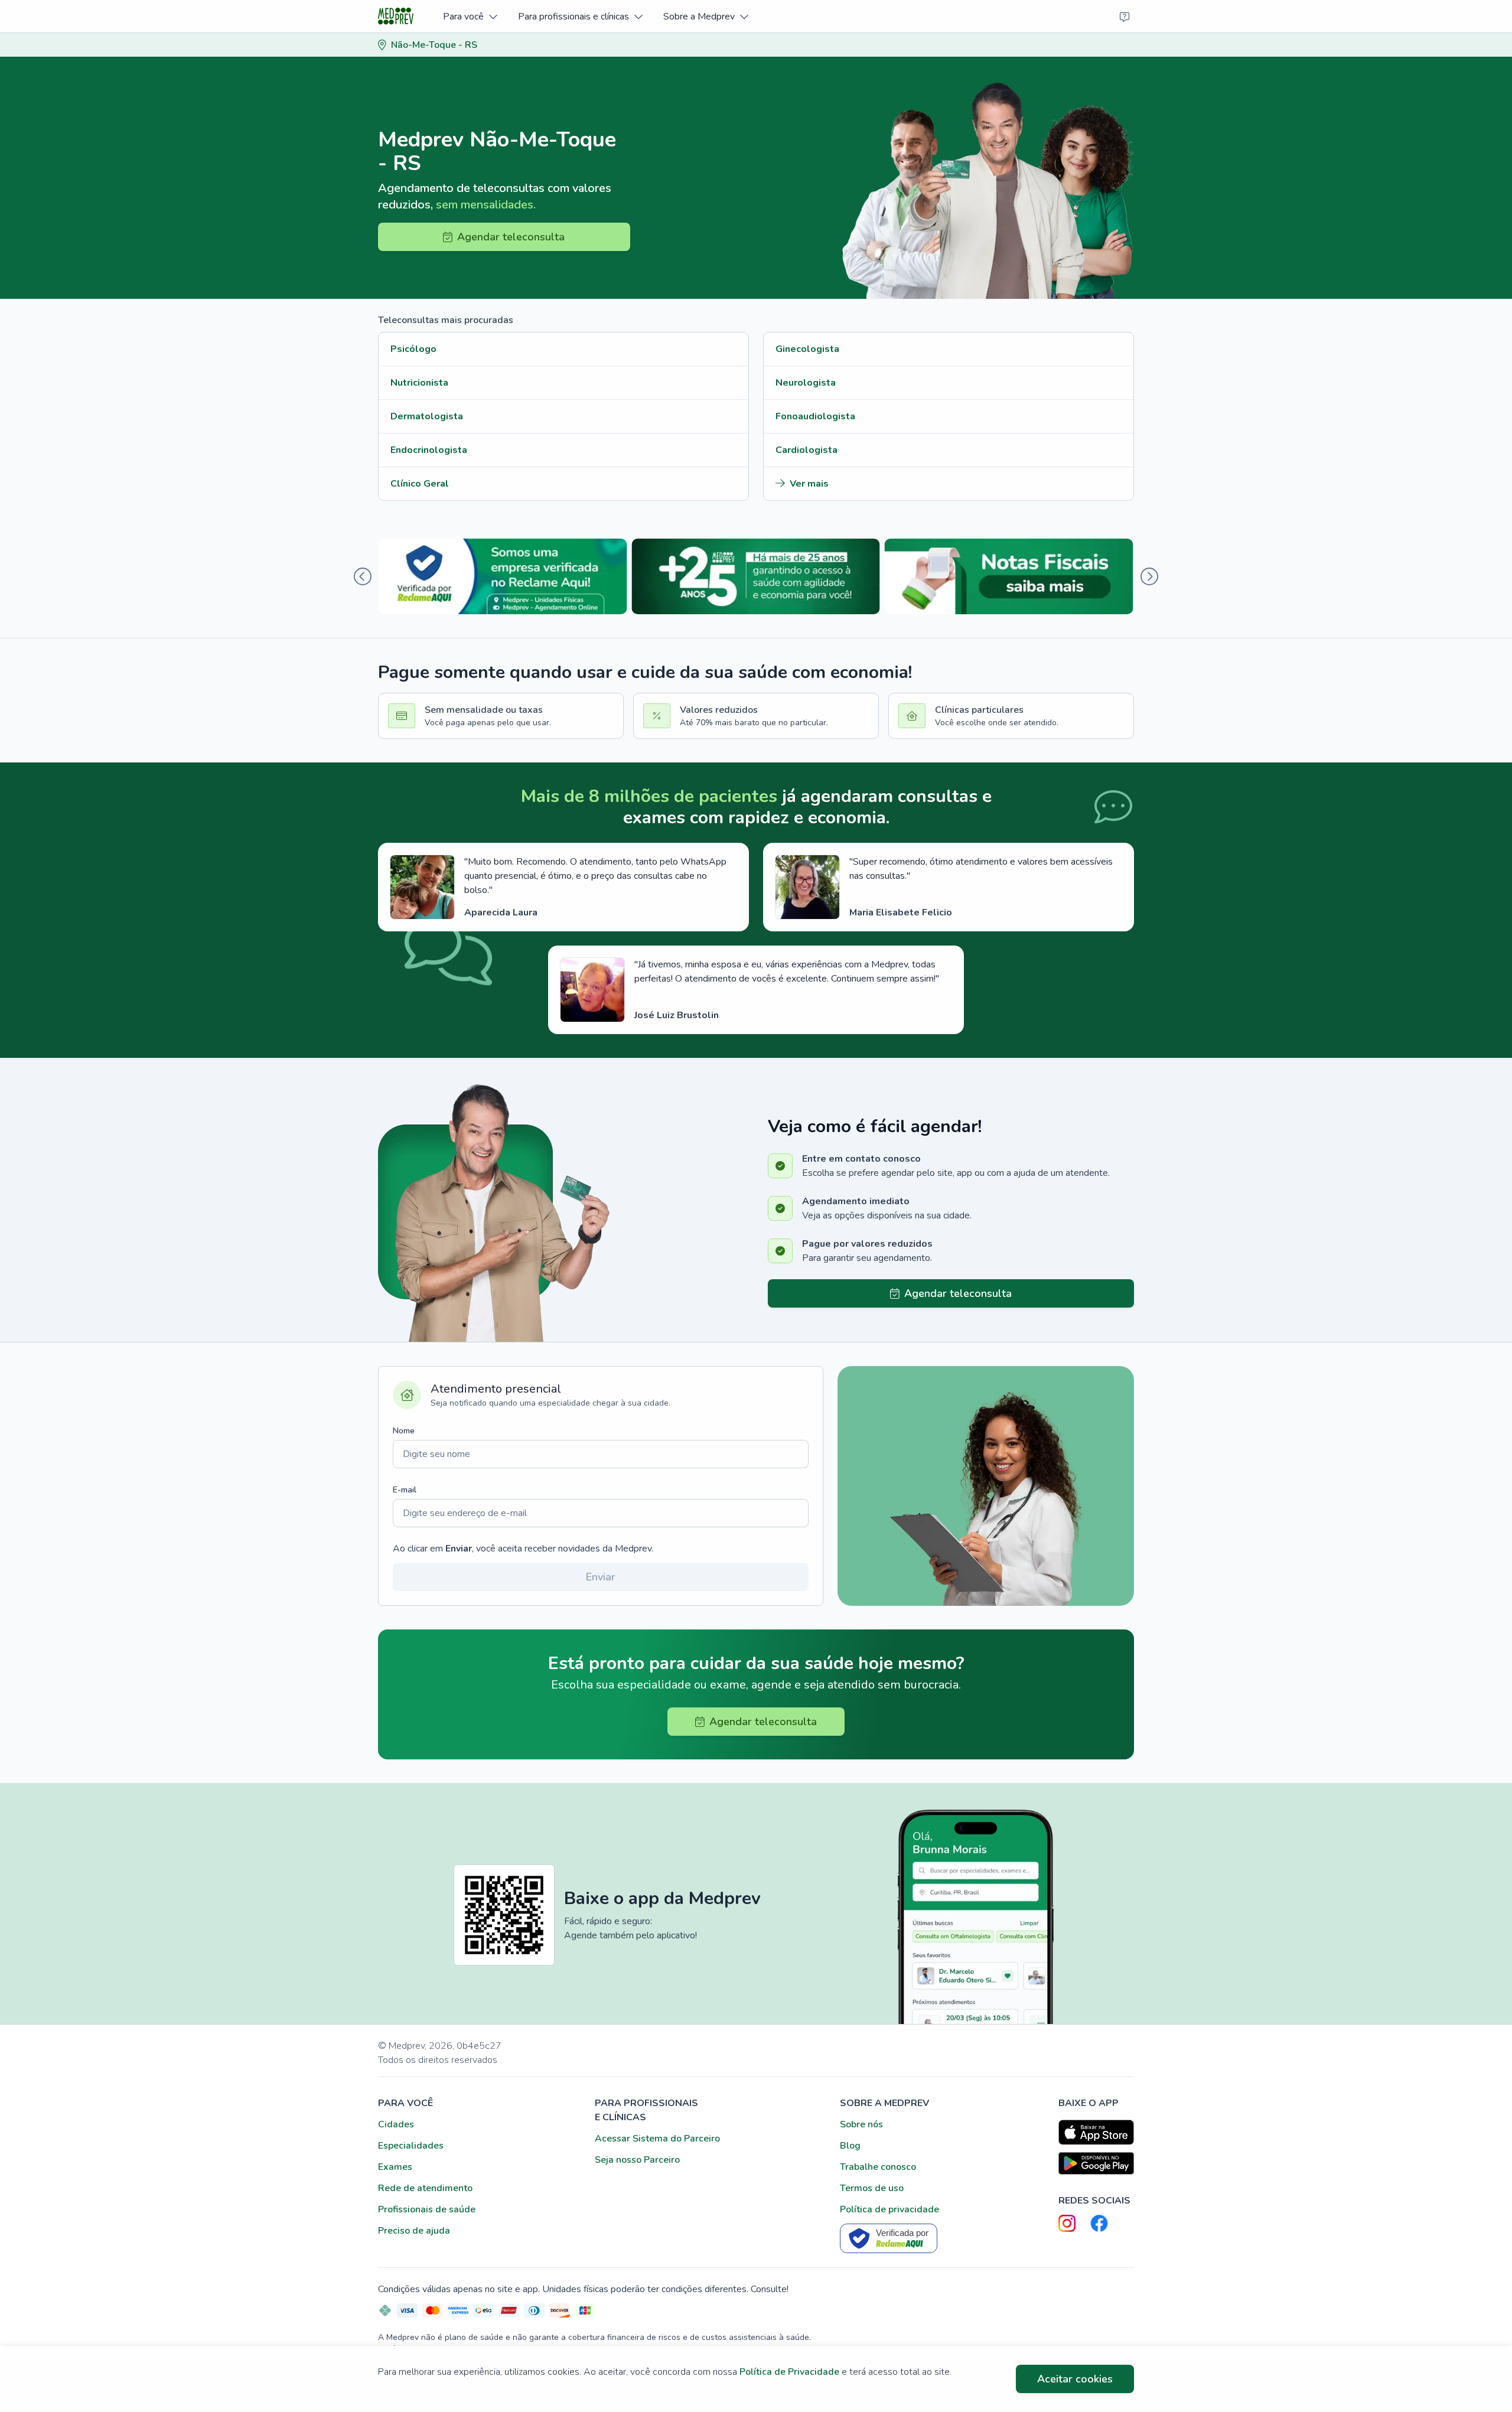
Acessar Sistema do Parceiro (657, 2139)
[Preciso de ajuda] (1125, 17)
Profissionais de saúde (427, 2209)
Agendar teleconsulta (511, 237)
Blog (850, 2146)
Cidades (396, 2124)
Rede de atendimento (425, 2188)
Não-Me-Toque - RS (434, 45)
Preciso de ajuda (414, 2231)
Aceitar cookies (1075, 2379)
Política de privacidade (889, 2209)
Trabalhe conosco (878, 2167)
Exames (395, 2167)
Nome (404, 1431)
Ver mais (809, 484)
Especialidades (411, 2146)
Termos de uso (872, 2188)
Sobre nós (861, 2124)
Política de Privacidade (789, 2372)
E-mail (405, 1490)
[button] (470, 16)
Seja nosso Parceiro (637, 2160)
